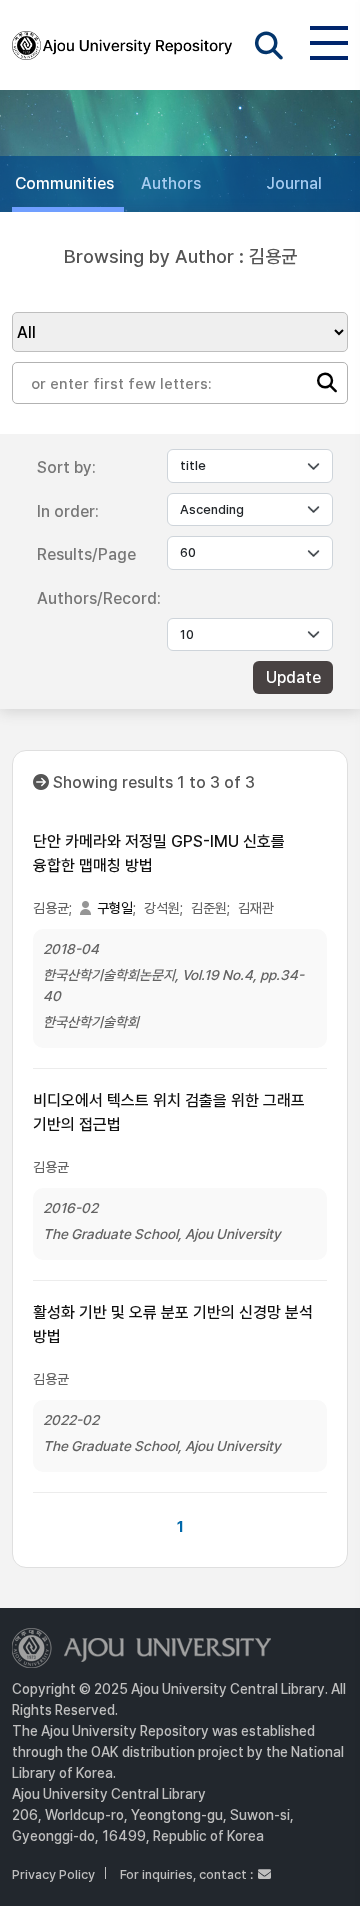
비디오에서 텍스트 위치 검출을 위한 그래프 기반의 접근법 (169, 1112)
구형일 (115, 908)
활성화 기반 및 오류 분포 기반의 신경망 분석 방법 (173, 1324)
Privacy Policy (53, 1874)
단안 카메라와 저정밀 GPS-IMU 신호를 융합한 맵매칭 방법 (159, 853)
